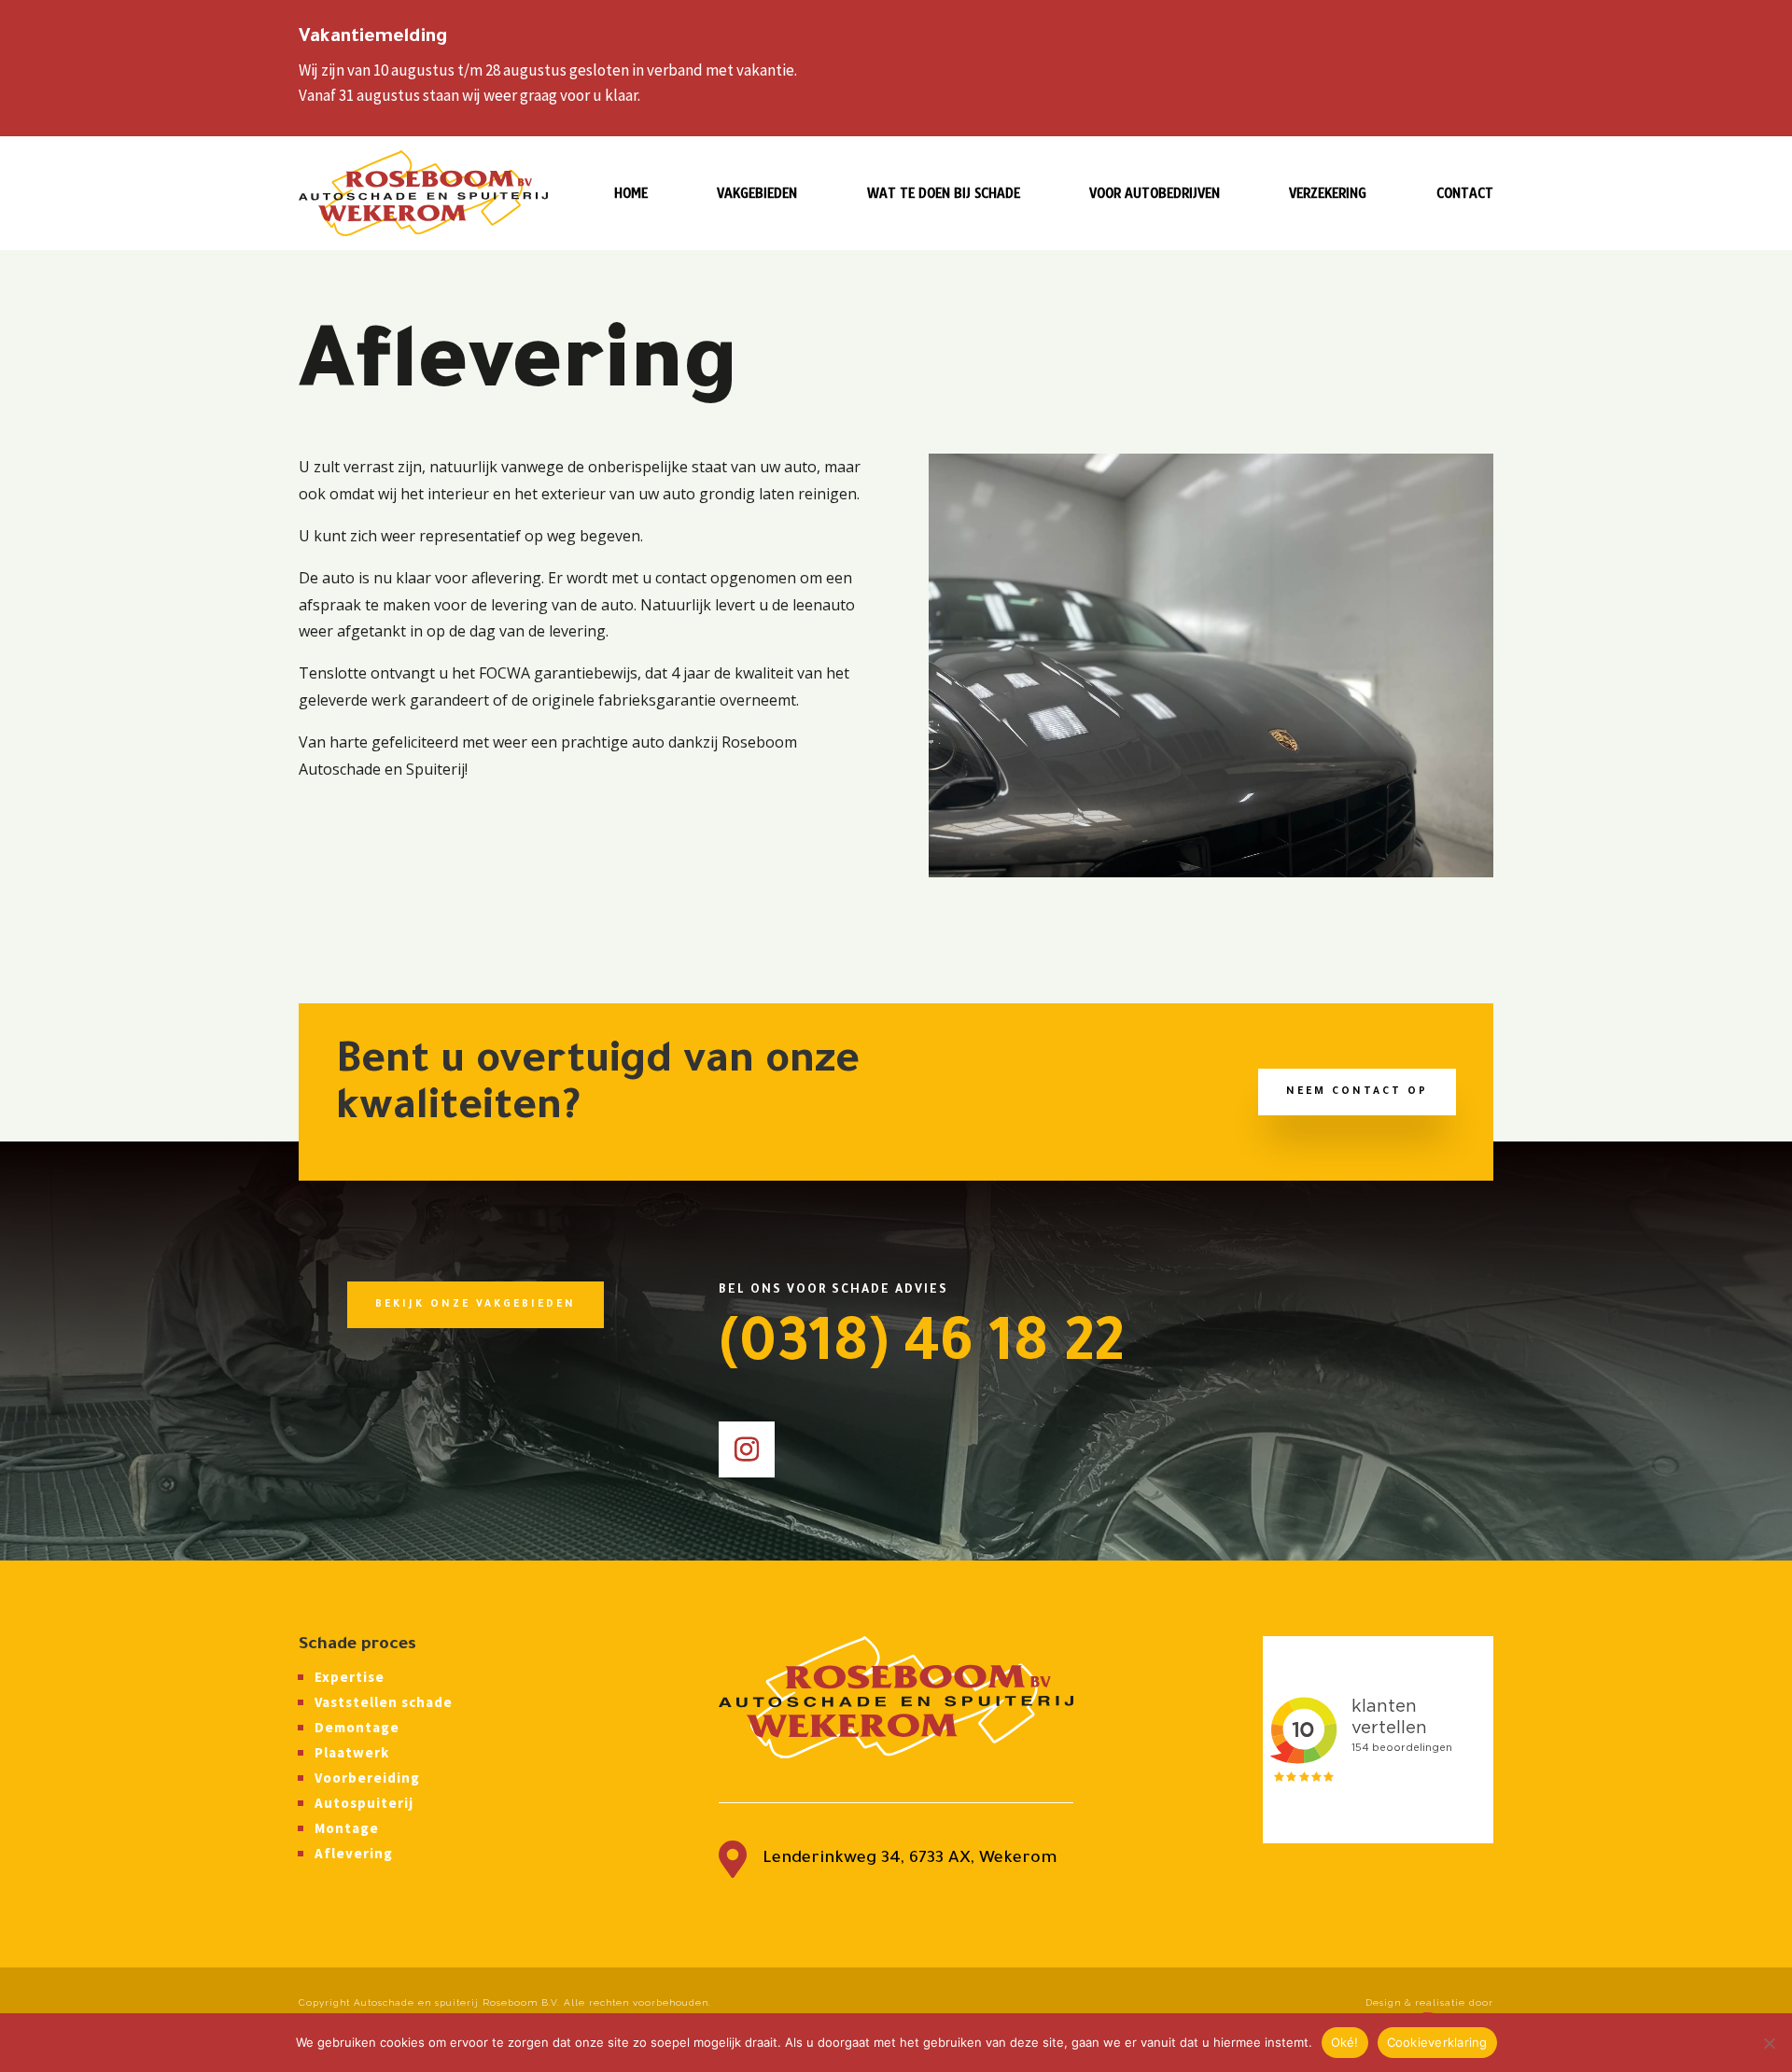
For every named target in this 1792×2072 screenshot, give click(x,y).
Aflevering (354, 1853)
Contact (1465, 194)
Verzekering (1328, 194)
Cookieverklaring (1437, 2042)
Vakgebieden (757, 194)
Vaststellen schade (384, 1702)
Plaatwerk (352, 1752)
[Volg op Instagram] (747, 1449)
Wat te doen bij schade (944, 194)
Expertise (350, 1677)
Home (631, 194)
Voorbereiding (367, 1778)
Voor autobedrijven (1155, 194)
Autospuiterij (364, 1803)
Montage (347, 1828)
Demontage (357, 1727)
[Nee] (1769, 2043)
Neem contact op (1357, 1092)
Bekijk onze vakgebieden (476, 1305)
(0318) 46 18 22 (921, 1350)
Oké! (1345, 2042)
